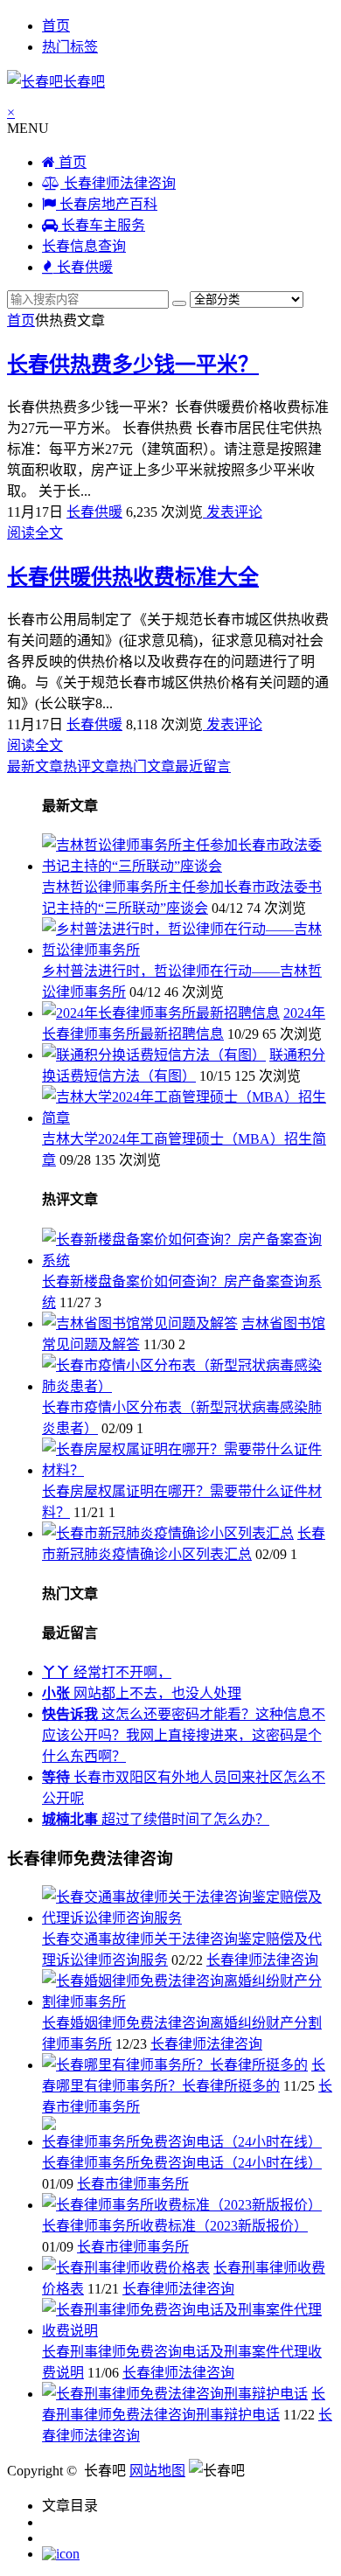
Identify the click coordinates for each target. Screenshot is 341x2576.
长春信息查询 (84, 246)
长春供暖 (83, 267)
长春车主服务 (101, 225)
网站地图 (157, 2471)
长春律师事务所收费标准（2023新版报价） (175, 2226)
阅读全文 (35, 533)
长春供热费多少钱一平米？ (133, 365)
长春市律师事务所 (133, 2184)
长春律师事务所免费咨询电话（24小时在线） (182, 2163)
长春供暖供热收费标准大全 (133, 577)
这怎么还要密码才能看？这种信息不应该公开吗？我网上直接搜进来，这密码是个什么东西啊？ (184, 1735)
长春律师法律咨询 (118, 183)
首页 (56, 26)
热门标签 (70, 47)
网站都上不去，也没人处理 (142, 1693)
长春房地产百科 (107, 204)
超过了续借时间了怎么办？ (156, 1819)
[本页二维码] (61, 2554)
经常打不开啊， (107, 1672)
